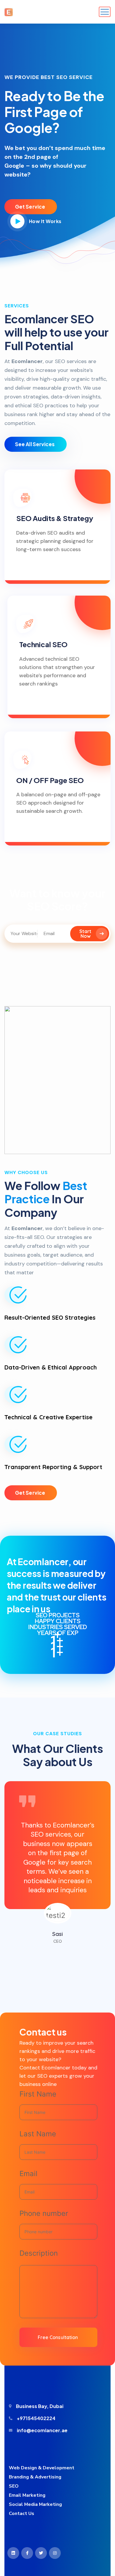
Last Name (38, 2134)
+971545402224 (36, 2418)
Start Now (85, 934)
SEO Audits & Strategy (55, 518)
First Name (38, 2094)
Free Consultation (58, 2337)
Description (39, 2253)
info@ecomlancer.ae (42, 2430)
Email (28, 2174)
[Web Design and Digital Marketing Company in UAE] (9, 12)
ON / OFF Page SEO (50, 780)
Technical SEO (43, 645)
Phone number (44, 2213)
